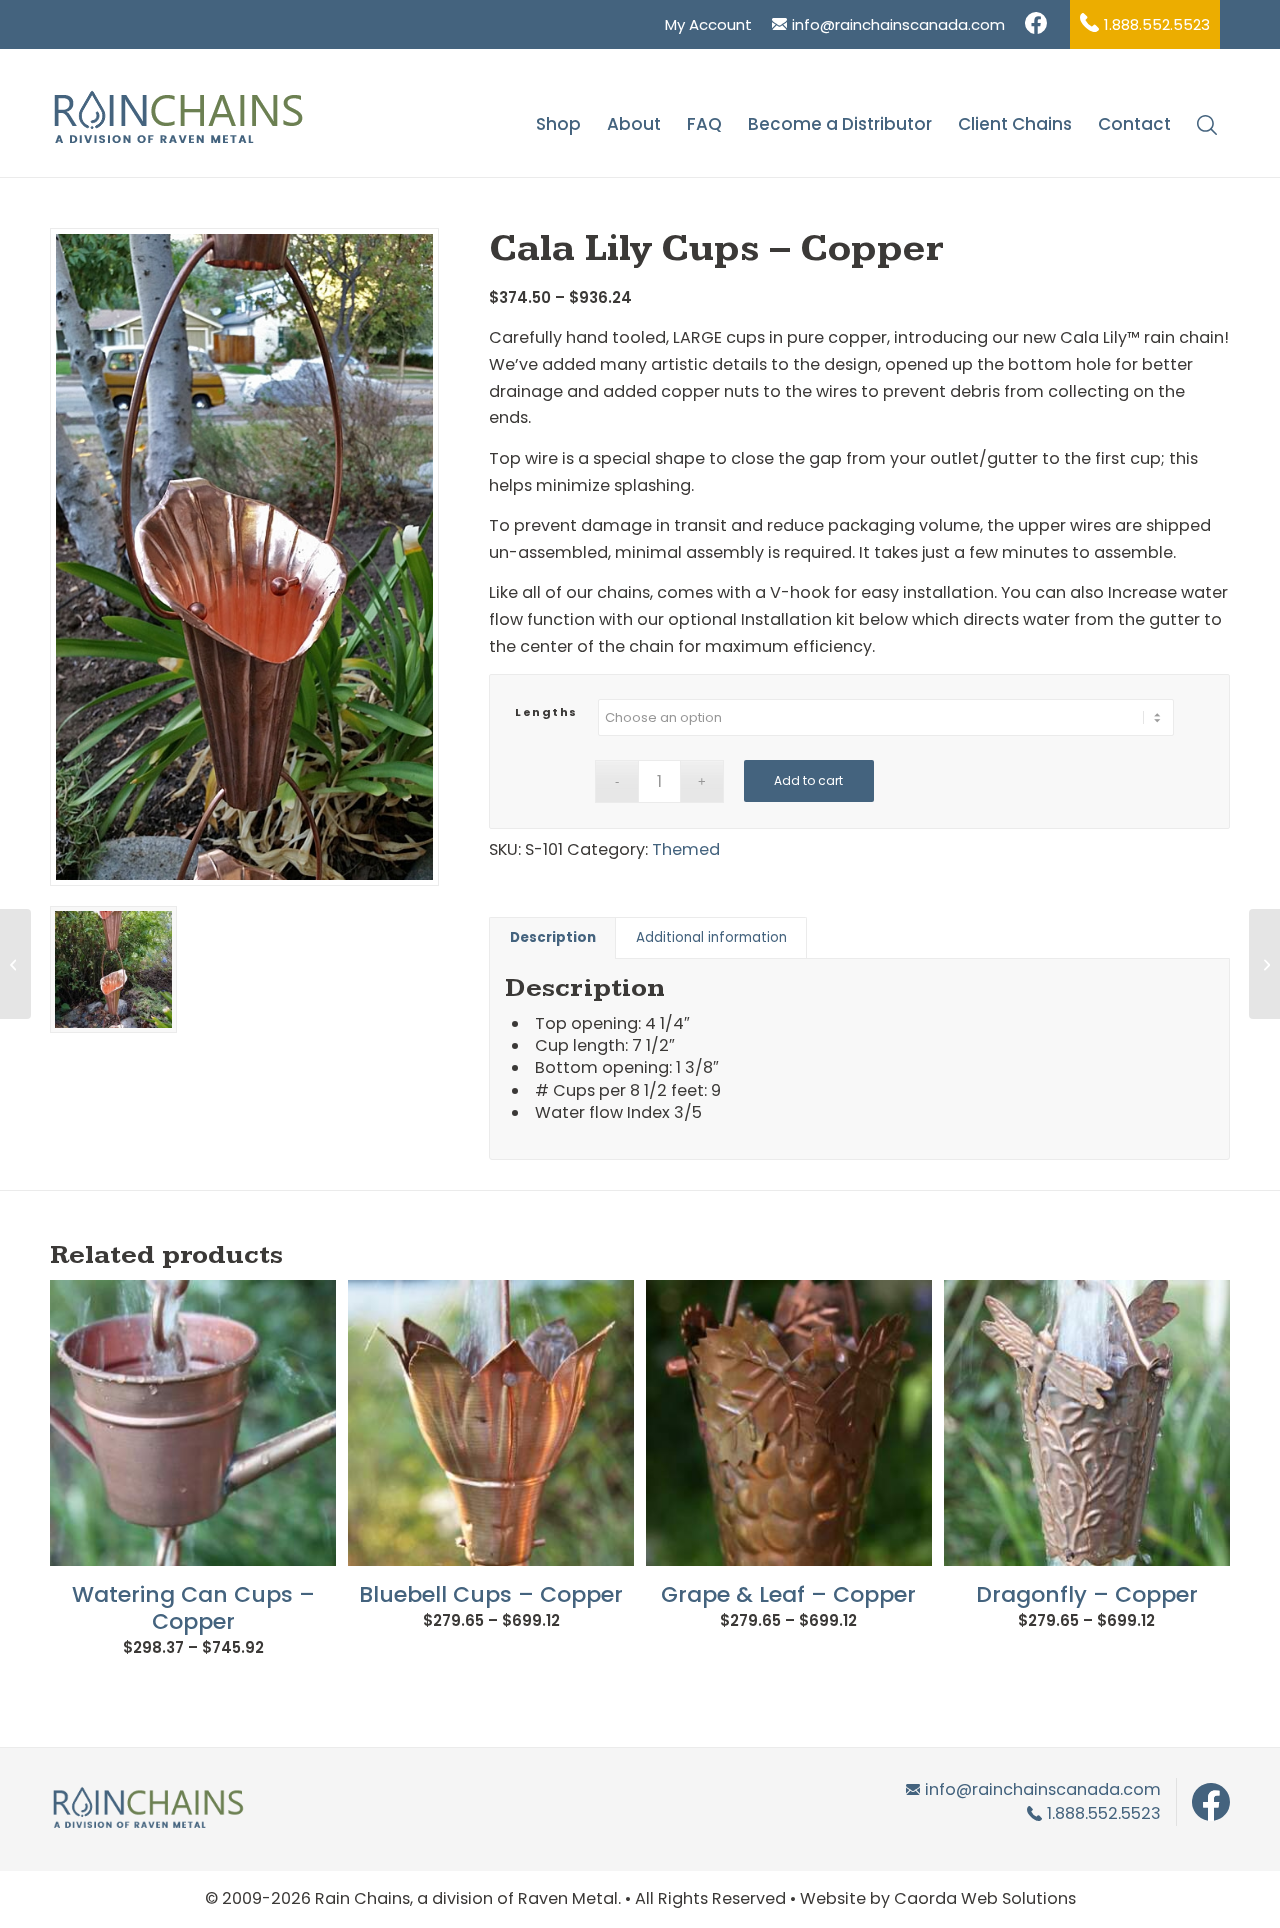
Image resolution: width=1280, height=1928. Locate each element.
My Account (708, 24)
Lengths (546, 712)
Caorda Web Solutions (985, 1898)
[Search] (1207, 124)
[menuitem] (708, 24)
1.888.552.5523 (1157, 24)
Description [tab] (553, 937)
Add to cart (808, 780)
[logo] (177, 124)
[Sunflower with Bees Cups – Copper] (15, 964)
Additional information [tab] (711, 937)
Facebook (1037, 24)
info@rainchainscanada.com (898, 24)
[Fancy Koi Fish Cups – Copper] (1264, 964)
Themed (686, 849)
